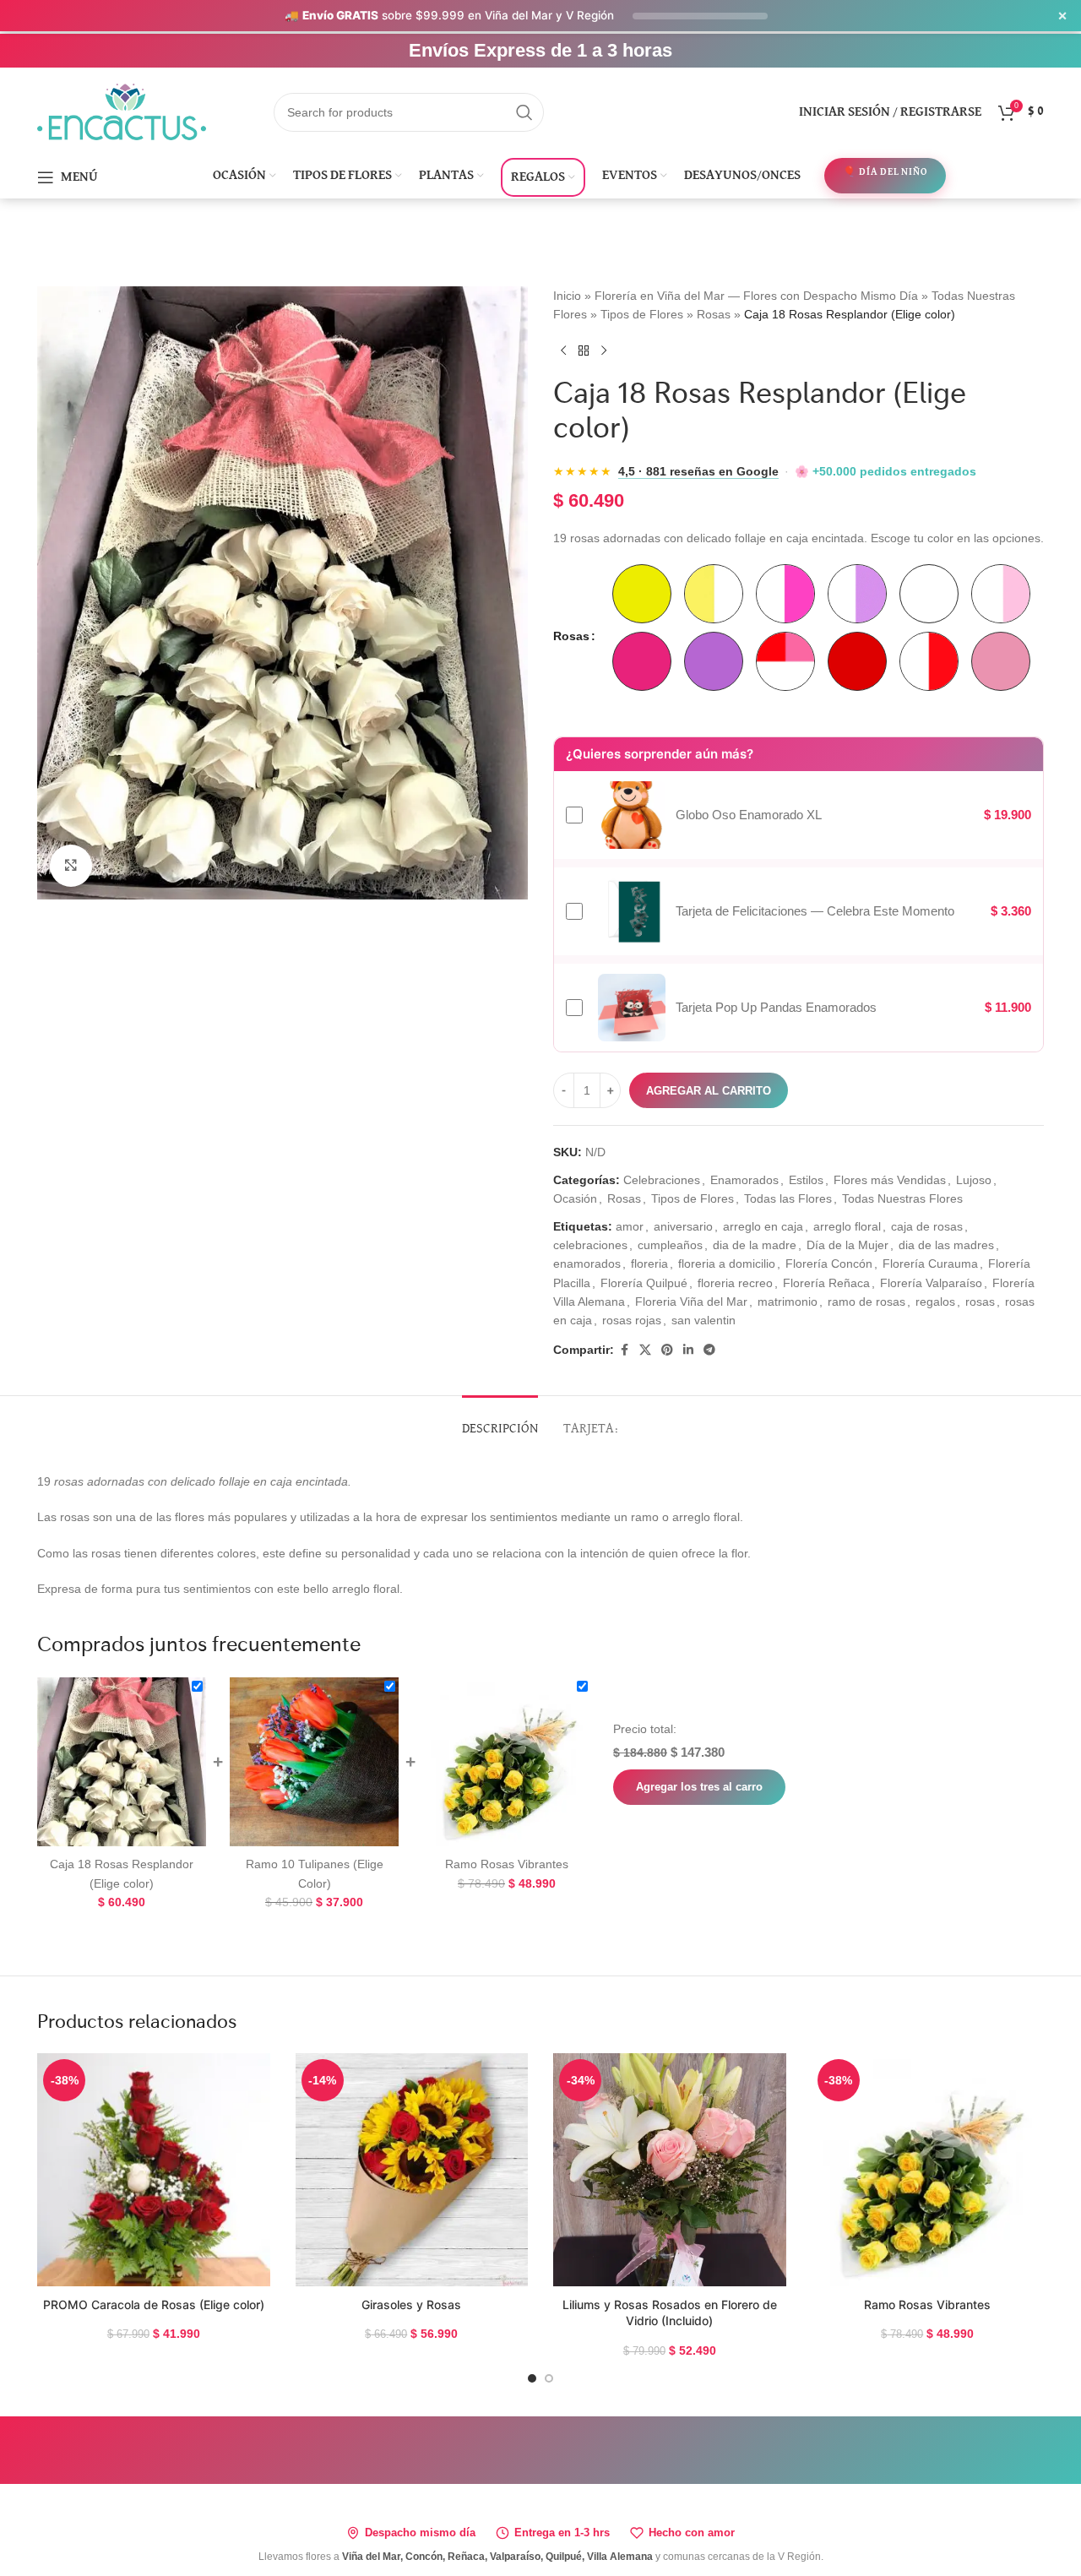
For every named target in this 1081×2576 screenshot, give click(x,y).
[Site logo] (122, 111)
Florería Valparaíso (931, 1283)
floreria (649, 1264)
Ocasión (575, 1198)
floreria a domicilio (727, 1264)
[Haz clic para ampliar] (71, 866)
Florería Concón (829, 1264)
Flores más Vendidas (890, 1180)
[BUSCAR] (524, 112)
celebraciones (590, 1245)
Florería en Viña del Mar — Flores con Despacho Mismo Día (756, 296)
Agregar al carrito (709, 1091)
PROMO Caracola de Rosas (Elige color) (154, 2304)
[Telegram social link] (709, 1350)
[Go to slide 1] (532, 2378)
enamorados (587, 1264)
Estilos (806, 1180)
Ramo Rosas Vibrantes (927, 2304)
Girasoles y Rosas (411, 2304)
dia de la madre (755, 1245)
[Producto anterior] (563, 351)
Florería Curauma (930, 1264)
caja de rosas (927, 1226)
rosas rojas (632, 1320)
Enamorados (744, 1180)
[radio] (642, 594)
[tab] (500, 1421)
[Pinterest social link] (667, 1350)
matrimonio (788, 1302)
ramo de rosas (866, 1302)
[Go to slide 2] (549, 2378)
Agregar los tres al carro (699, 1787)
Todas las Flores (788, 1198)
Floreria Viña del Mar (691, 1302)
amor (630, 1226)
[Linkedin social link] (688, 1350)
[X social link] (645, 1350)
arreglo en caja (763, 1226)
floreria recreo (735, 1283)
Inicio (567, 296)
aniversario (683, 1226)
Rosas (714, 314)
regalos (935, 1302)
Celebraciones (662, 1180)
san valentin (703, 1320)
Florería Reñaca (826, 1283)
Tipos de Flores (642, 314)
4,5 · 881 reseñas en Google (698, 472)
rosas (980, 1302)
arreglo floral (847, 1226)
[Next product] (604, 351)
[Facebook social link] (624, 1350)
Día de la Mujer (847, 1245)
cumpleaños (670, 1245)
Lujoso (974, 1180)
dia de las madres (946, 1245)
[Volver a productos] (584, 351)
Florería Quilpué (644, 1283)
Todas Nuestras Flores (902, 1198)
